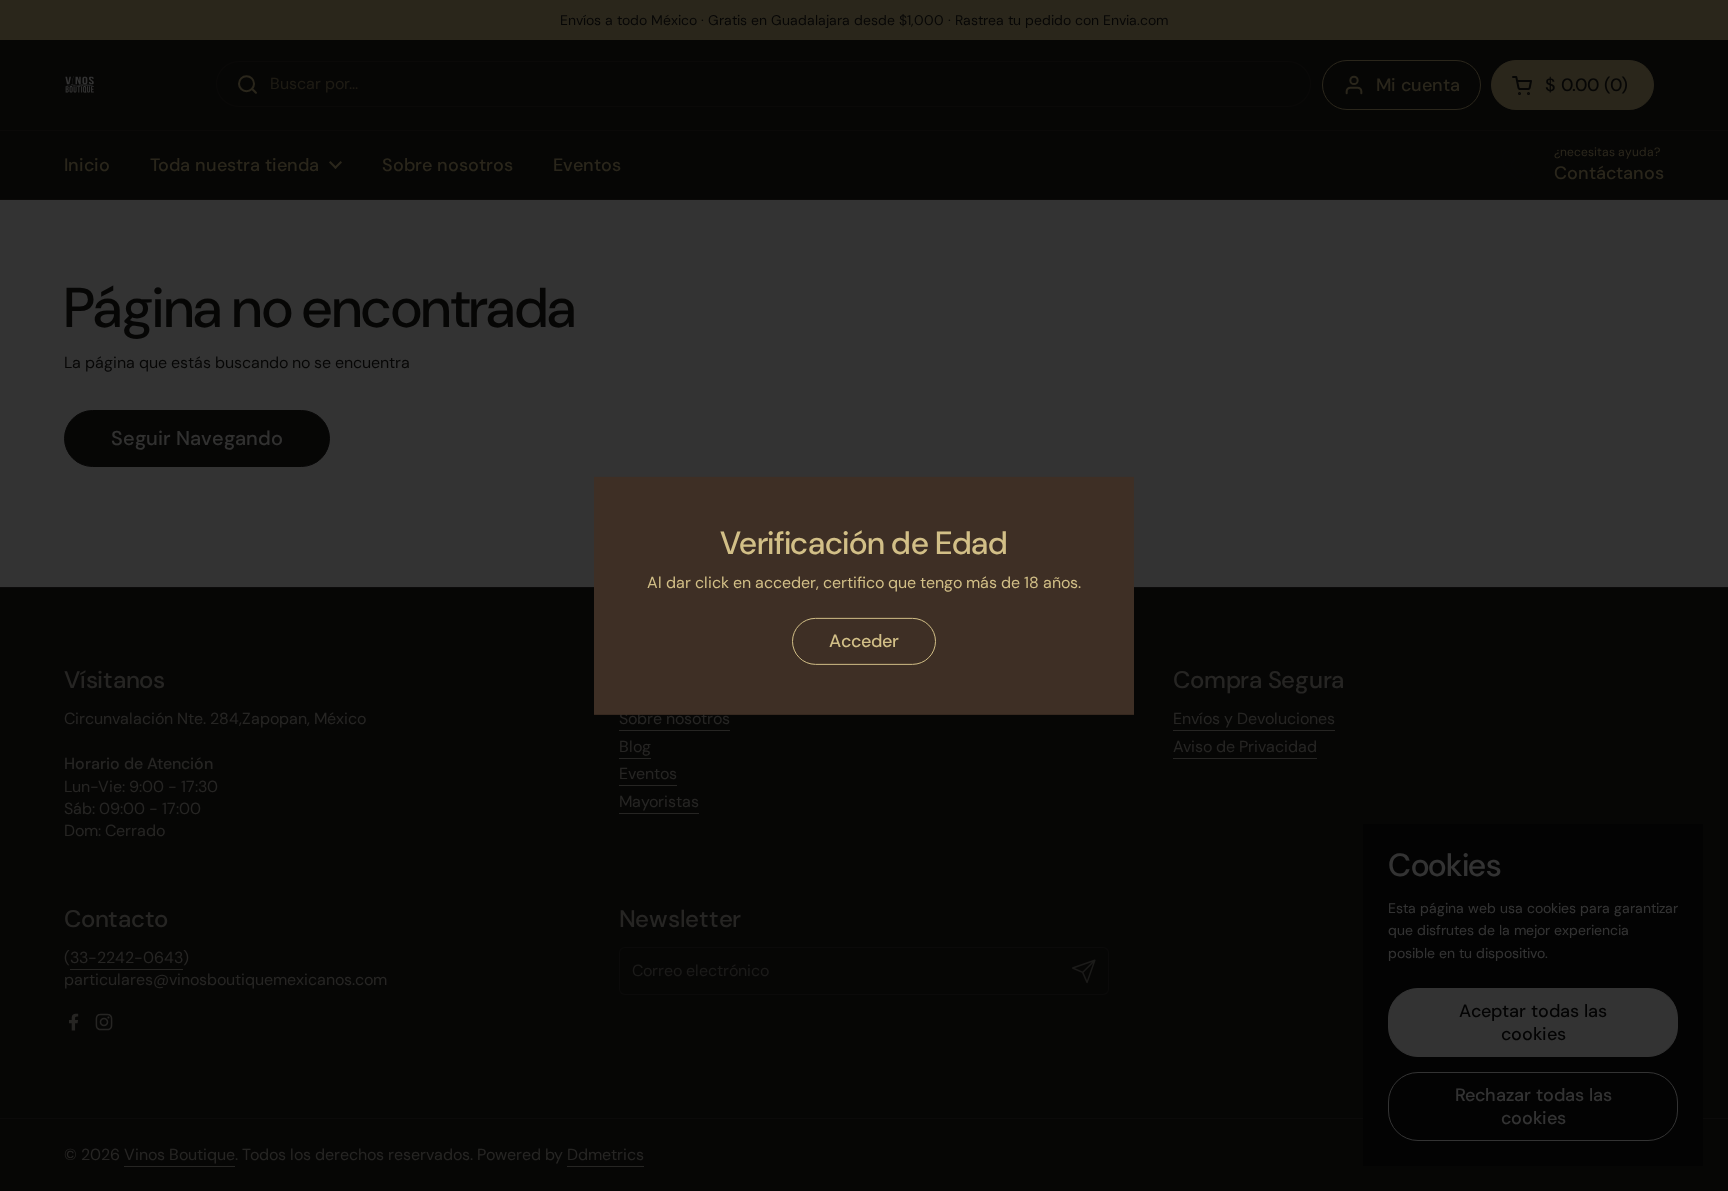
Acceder (864, 641)
